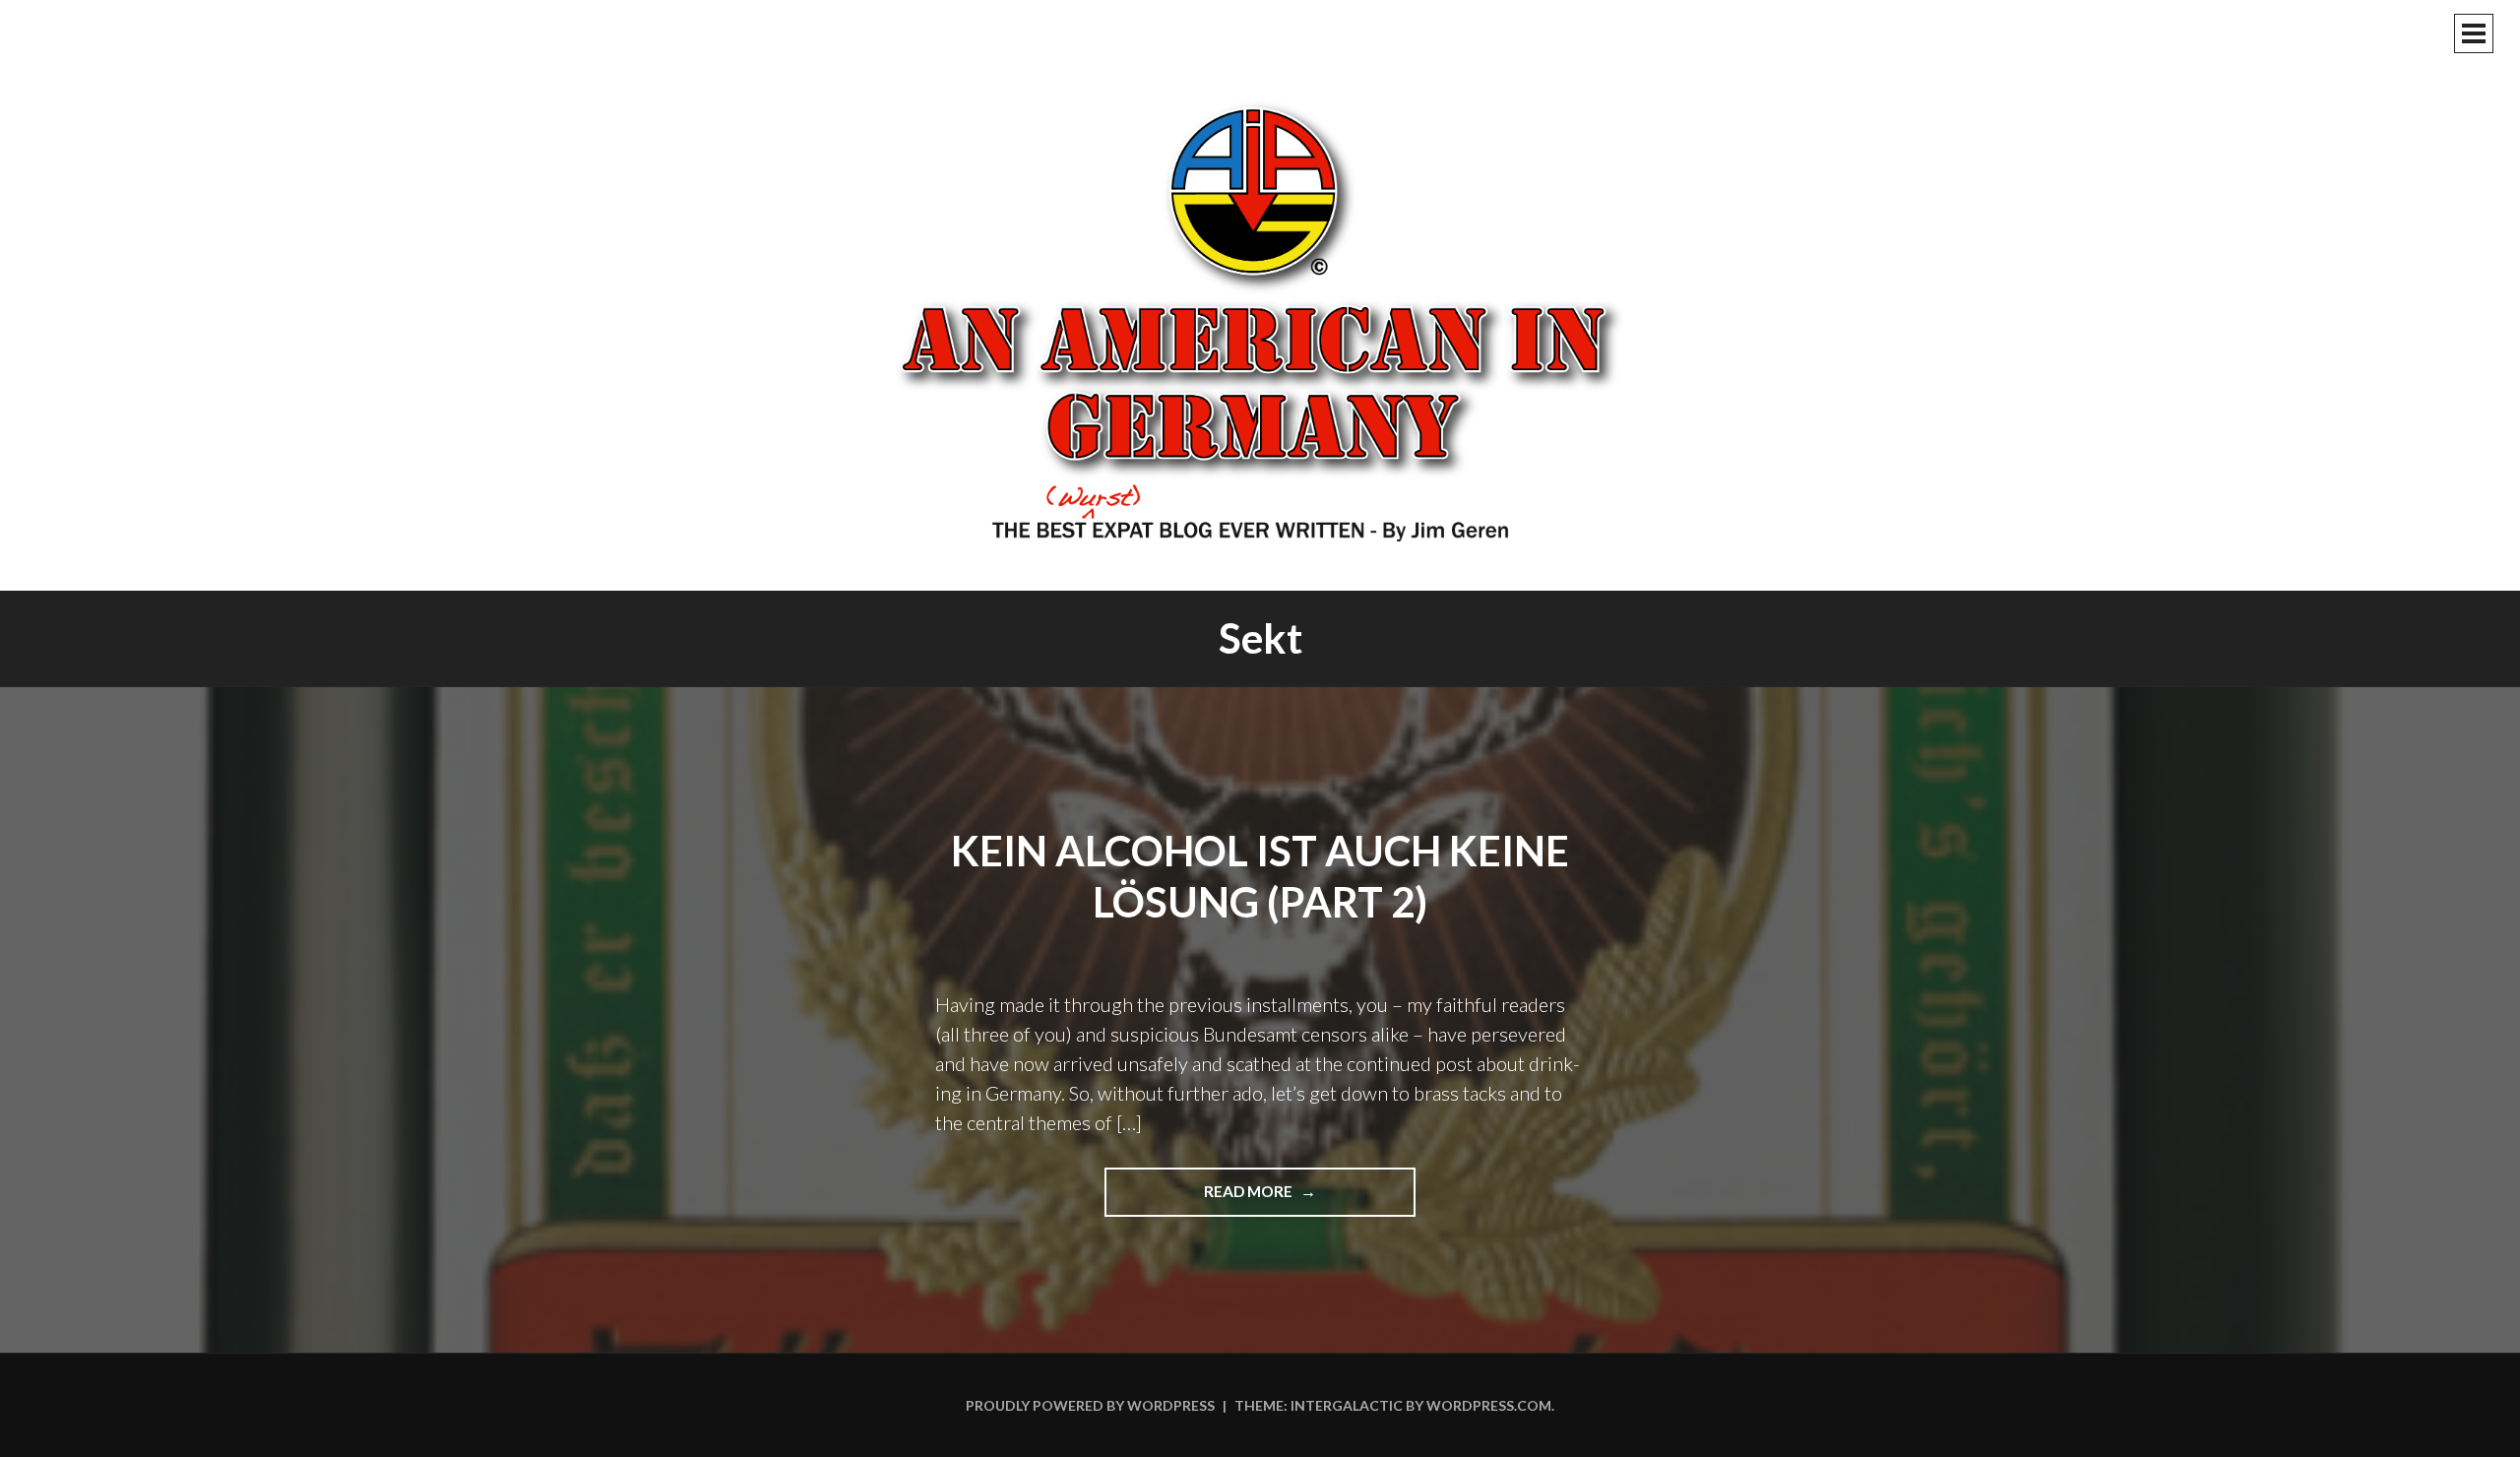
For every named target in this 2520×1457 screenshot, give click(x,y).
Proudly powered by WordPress (1090, 1405)
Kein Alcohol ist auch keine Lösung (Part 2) (1260, 877)
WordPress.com (1489, 1405)
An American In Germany (1260, 320)
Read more (1286, 1199)
